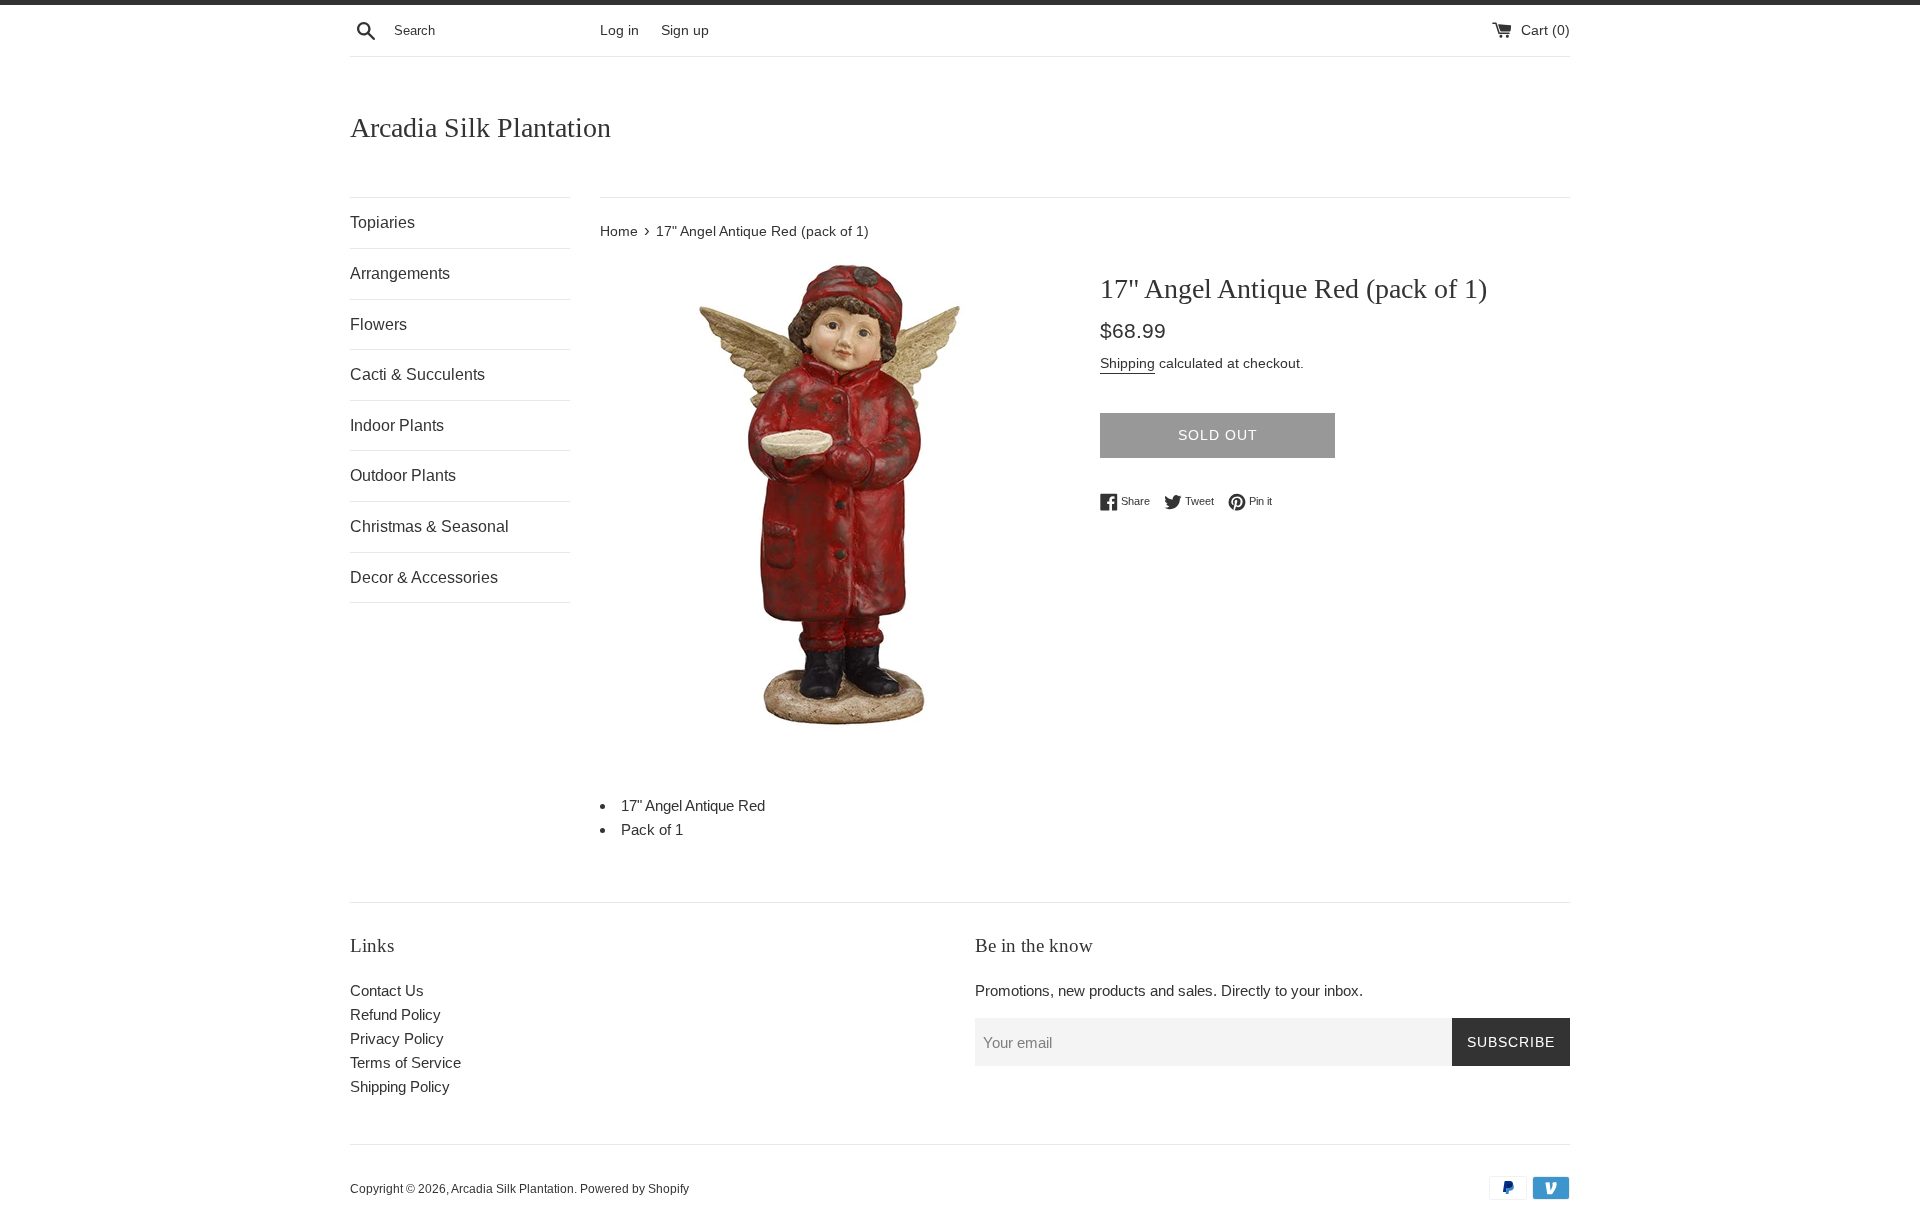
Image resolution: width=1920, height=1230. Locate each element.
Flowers (378, 324)
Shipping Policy (400, 1086)
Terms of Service (405, 1062)
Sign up (685, 30)
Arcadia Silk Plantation (480, 127)
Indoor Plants (397, 425)
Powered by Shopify (634, 1189)
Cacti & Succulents (417, 374)
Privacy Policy (397, 1038)
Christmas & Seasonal (429, 526)
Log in (619, 30)
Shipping (1127, 363)
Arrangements (400, 273)
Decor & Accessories (424, 577)
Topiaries (382, 222)
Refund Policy (395, 1014)
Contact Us (387, 990)
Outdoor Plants (403, 475)
